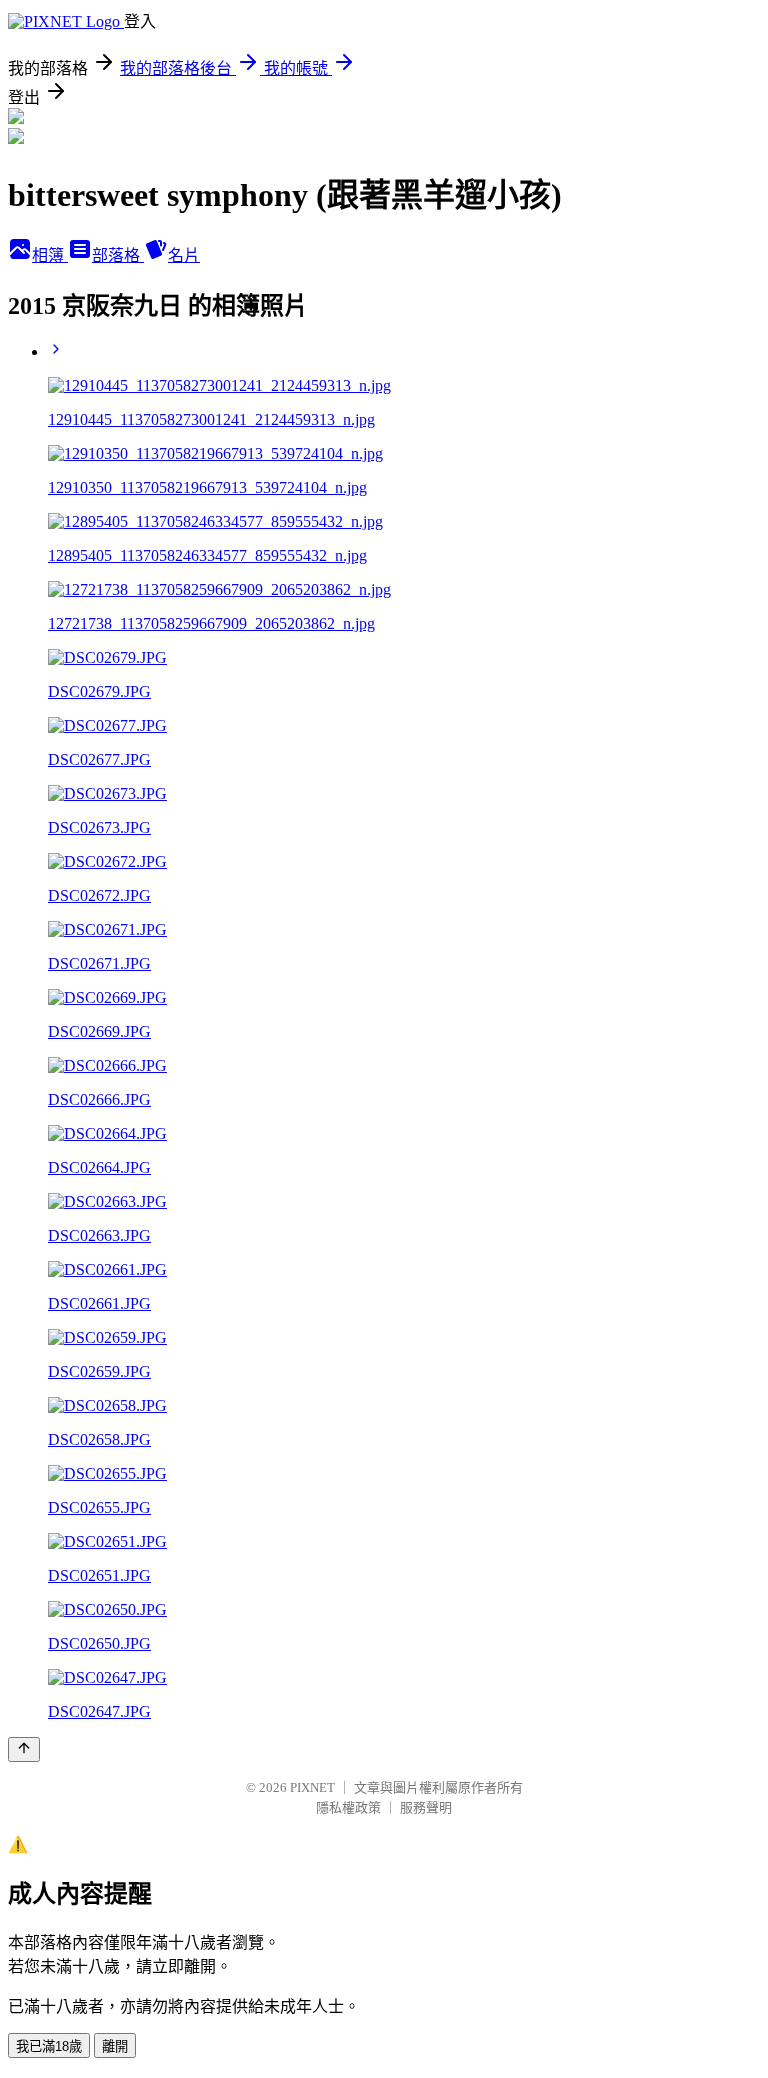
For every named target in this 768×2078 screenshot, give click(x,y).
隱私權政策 (348, 1807)
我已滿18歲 (49, 2046)
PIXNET (312, 1787)
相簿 (50, 255)
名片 (184, 255)
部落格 (118, 255)
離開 (115, 2046)
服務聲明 (426, 1807)
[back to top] (24, 1749)
